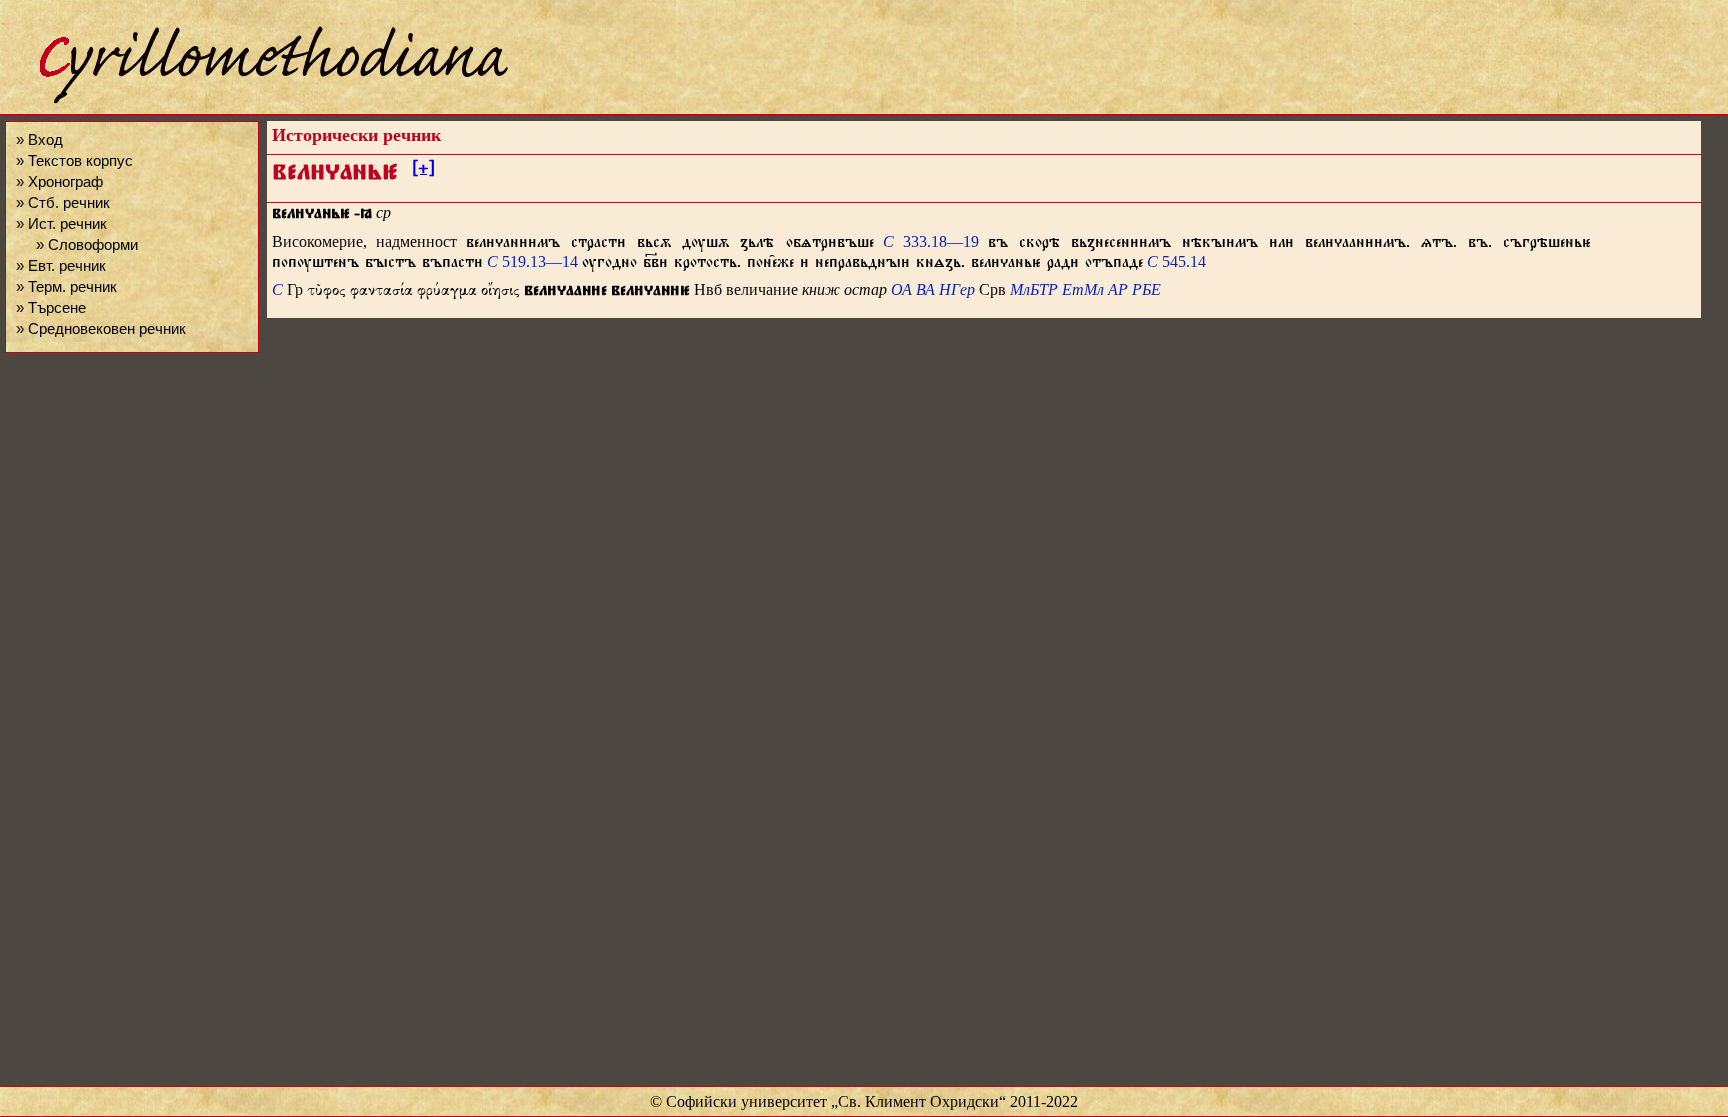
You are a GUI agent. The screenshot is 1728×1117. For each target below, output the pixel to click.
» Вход (39, 139)
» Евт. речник (61, 265)
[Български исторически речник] (256, 100)
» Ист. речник (61, 223)
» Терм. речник (66, 286)
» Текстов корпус (74, 160)
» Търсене (51, 307)
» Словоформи (87, 244)
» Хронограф (59, 181)
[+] (423, 171)
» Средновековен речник (101, 328)
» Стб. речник (63, 202)
